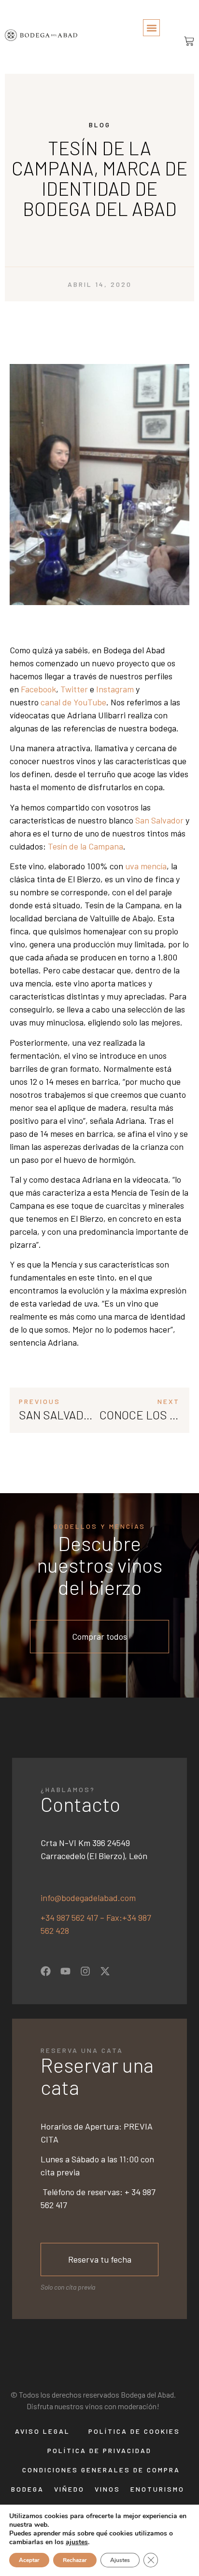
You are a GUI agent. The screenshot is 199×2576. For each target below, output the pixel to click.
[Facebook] (46, 1971)
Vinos (107, 2489)
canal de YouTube (73, 702)
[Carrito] (185, 41)
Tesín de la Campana (85, 846)
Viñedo (69, 2489)
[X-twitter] (105, 1971)
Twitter (74, 689)
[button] (151, 28)
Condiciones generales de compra (101, 2470)
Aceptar (29, 2560)
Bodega (28, 2489)
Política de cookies (134, 2431)
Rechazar (75, 2560)
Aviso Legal (43, 2431)
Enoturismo (157, 2489)
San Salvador (159, 820)
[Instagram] (85, 1971)
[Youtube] (65, 1971)
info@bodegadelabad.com (88, 1898)
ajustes (77, 2542)
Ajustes (120, 2560)
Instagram (115, 689)
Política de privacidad (99, 2450)
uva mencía (146, 866)
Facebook (38, 689)
